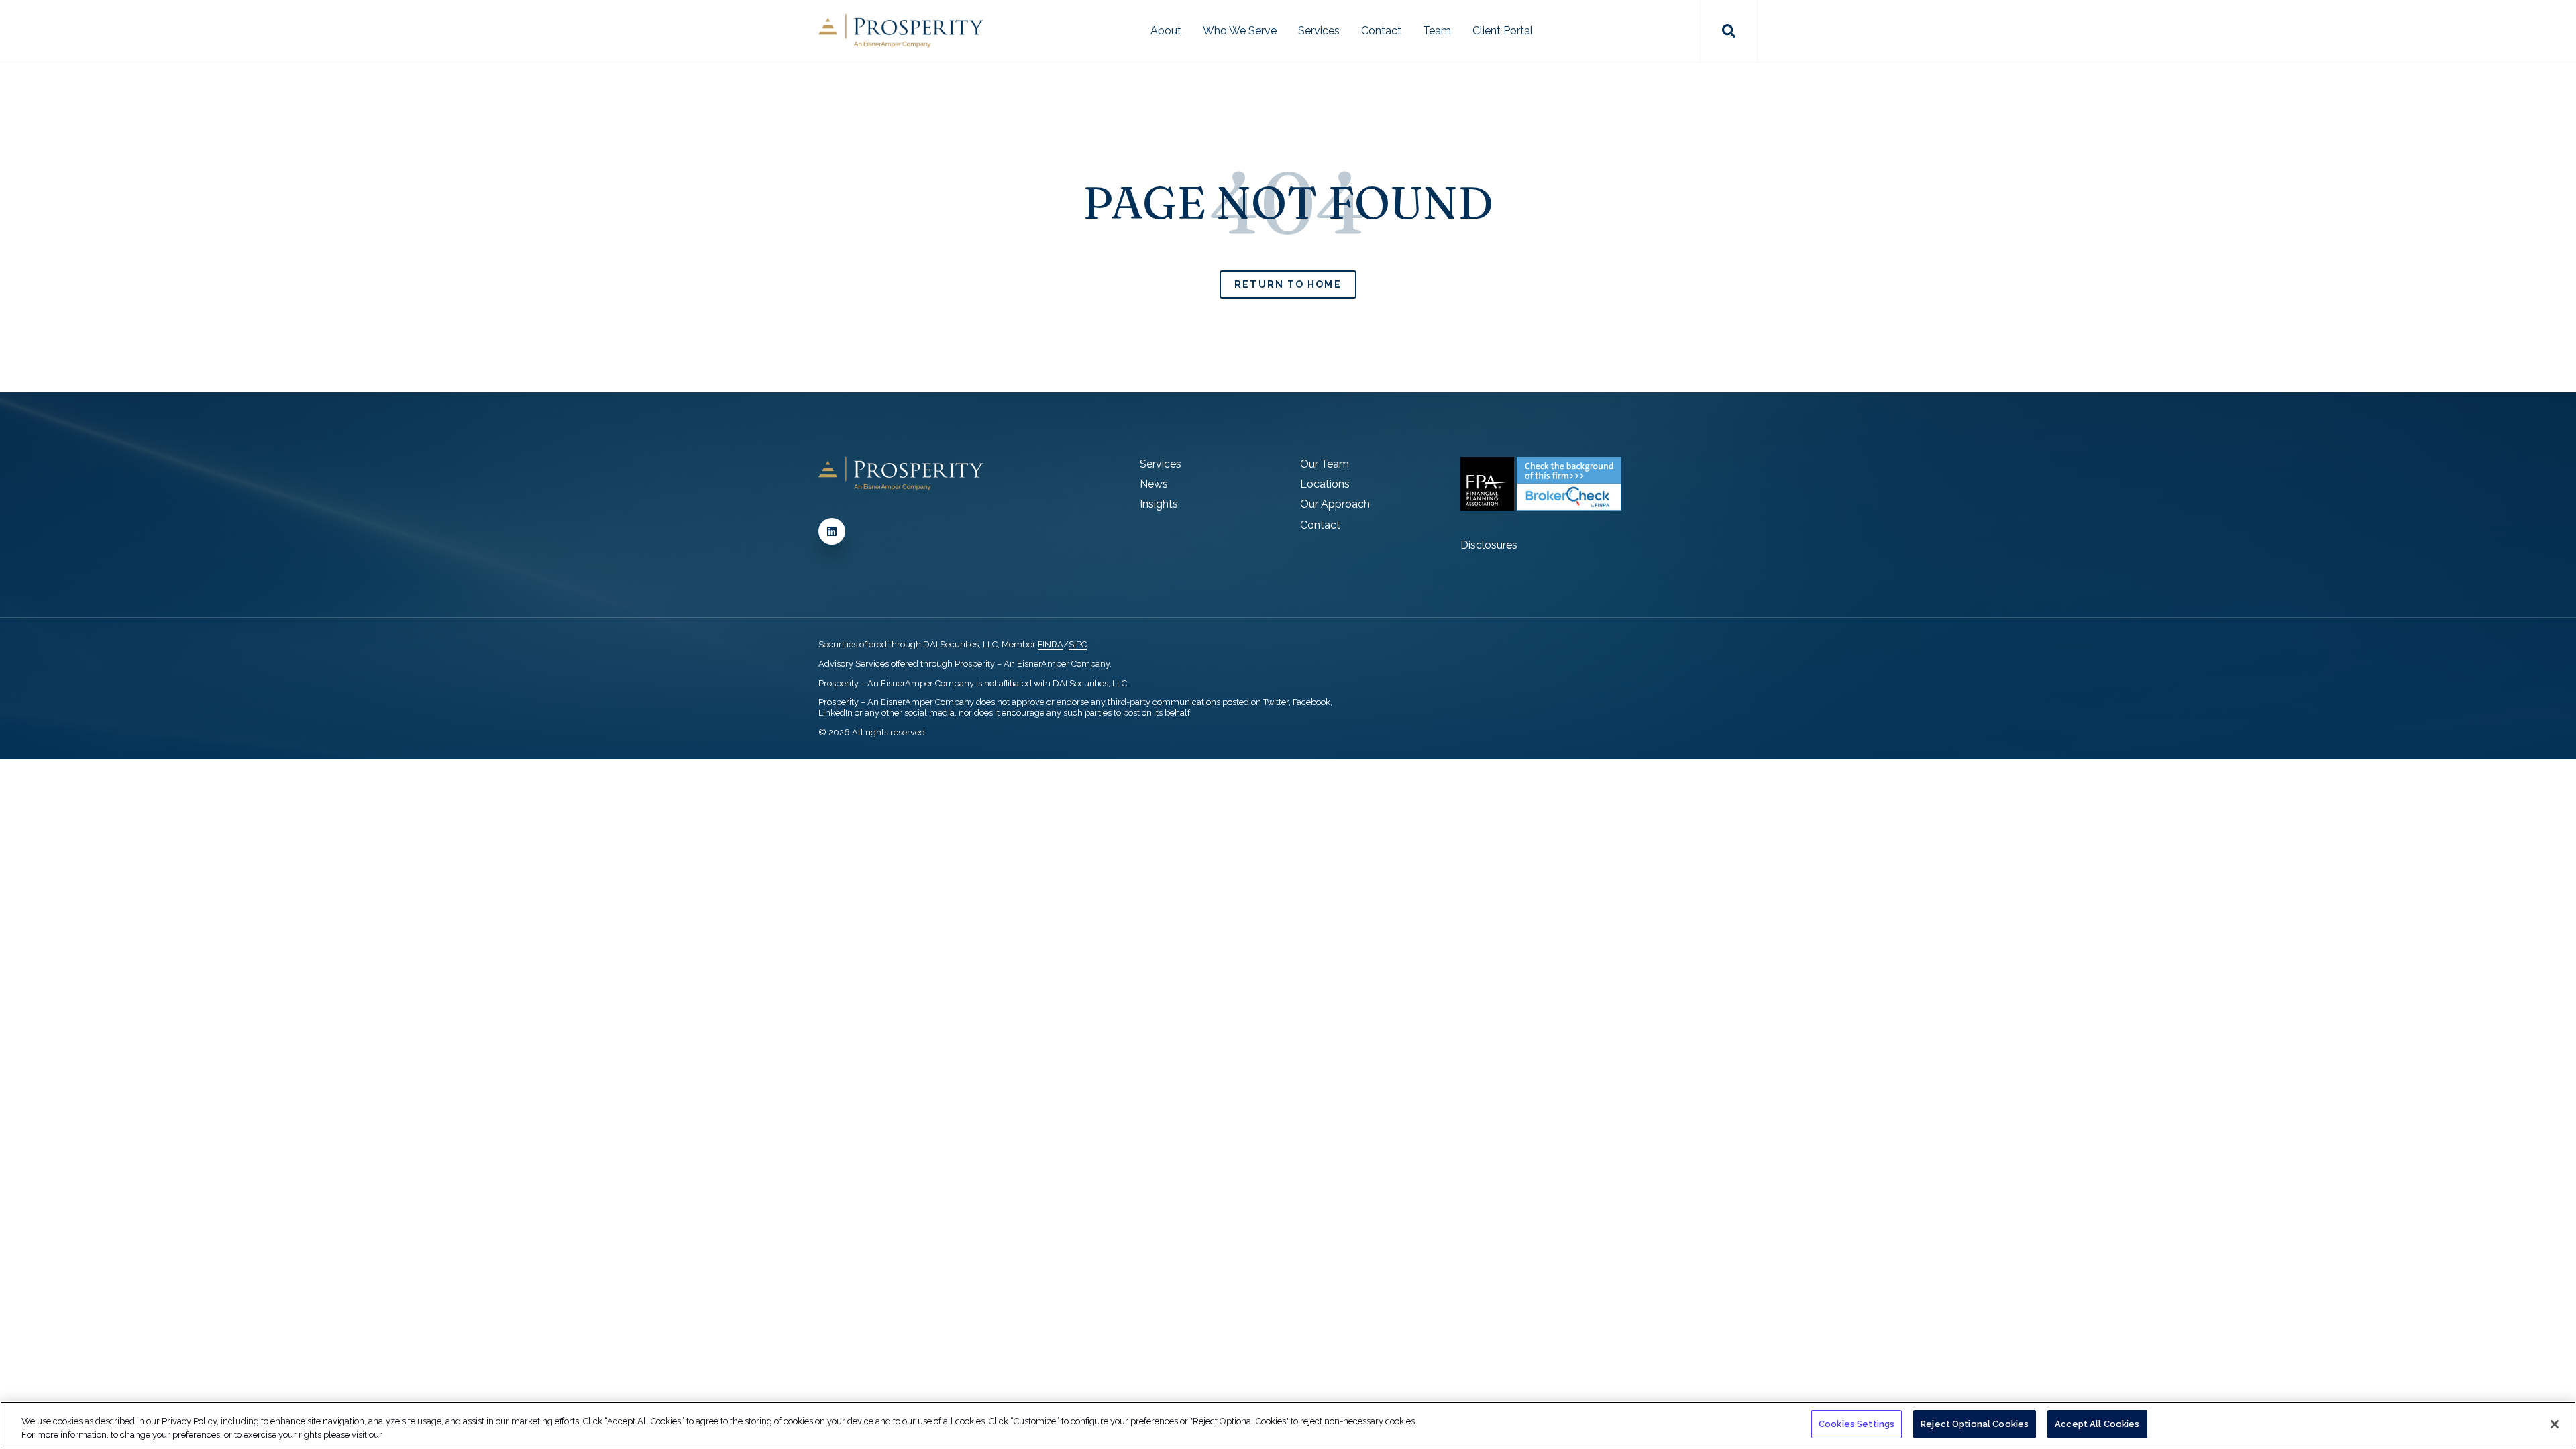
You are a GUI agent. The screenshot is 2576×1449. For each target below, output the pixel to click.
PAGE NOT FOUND (1288, 203)
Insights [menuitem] (1159, 504)
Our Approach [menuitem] (1335, 504)
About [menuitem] (1166, 31)
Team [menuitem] (1437, 31)
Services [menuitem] (1319, 31)
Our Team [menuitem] (1325, 464)
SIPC (1078, 644)
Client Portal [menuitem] (1503, 31)
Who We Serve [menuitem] (1240, 31)
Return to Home (1288, 284)
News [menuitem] (1154, 484)
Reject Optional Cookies (1975, 1424)
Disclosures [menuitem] (1489, 545)
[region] (1288, 1425)
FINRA (1051, 644)
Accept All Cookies (2097, 1424)
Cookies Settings (1857, 1424)
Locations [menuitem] (1325, 484)
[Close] (2555, 1424)
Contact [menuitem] (1381, 31)
